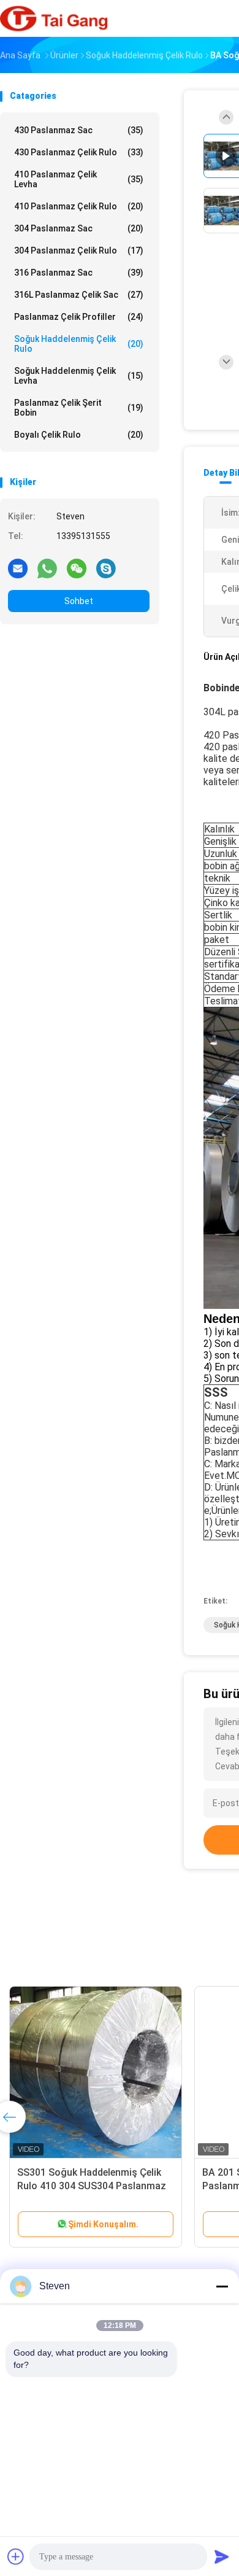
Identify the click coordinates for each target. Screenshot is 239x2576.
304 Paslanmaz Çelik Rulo (79, 250)
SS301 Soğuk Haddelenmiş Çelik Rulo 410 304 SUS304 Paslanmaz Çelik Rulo (92, 2186)
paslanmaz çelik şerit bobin (79, 408)
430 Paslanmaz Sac (79, 130)
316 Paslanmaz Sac (79, 273)
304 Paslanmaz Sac (79, 228)
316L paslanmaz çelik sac (79, 295)
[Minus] (222, 2286)
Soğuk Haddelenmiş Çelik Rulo (79, 344)
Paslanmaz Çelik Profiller (79, 317)
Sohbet (79, 601)
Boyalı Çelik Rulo (79, 435)
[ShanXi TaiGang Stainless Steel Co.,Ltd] (54, 18)
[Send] (222, 2556)
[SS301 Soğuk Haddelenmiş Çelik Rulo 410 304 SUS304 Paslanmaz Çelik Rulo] (96, 2073)
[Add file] (16, 2556)
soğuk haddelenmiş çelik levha (79, 376)
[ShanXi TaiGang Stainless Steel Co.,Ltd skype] (106, 568)
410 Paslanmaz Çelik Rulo (79, 206)
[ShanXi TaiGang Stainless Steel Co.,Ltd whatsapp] (47, 568)
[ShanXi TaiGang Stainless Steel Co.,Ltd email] (18, 568)
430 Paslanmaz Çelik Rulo (79, 152)
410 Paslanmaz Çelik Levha (79, 179)
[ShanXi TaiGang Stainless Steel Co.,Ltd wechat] (77, 568)
